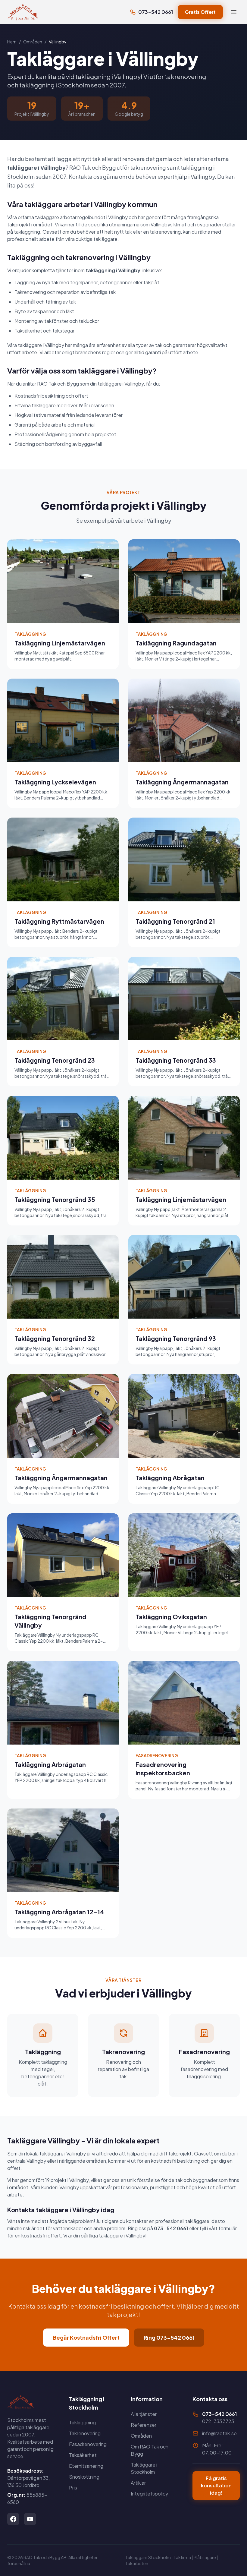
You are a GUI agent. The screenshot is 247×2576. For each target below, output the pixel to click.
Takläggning (82, 2422)
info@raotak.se (219, 2433)
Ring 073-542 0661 (169, 2337)
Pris (73, 2488)
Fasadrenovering (88, 2444)
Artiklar (138, 2483)
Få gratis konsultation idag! (216, 2485)
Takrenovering (85, 2433)
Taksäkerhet (83, 2455)
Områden (33, 42)
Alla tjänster (144, 2414)
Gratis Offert (200, 12)
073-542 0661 (156, 12)
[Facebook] (13, 2519)
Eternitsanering (86, 2466)
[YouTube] (30, 2519)
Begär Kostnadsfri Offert (86, 2337)
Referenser (144, 2425)
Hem (12, 42)
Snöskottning (84, 2477)
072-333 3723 (218, 2421)
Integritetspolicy (149, 2494)
